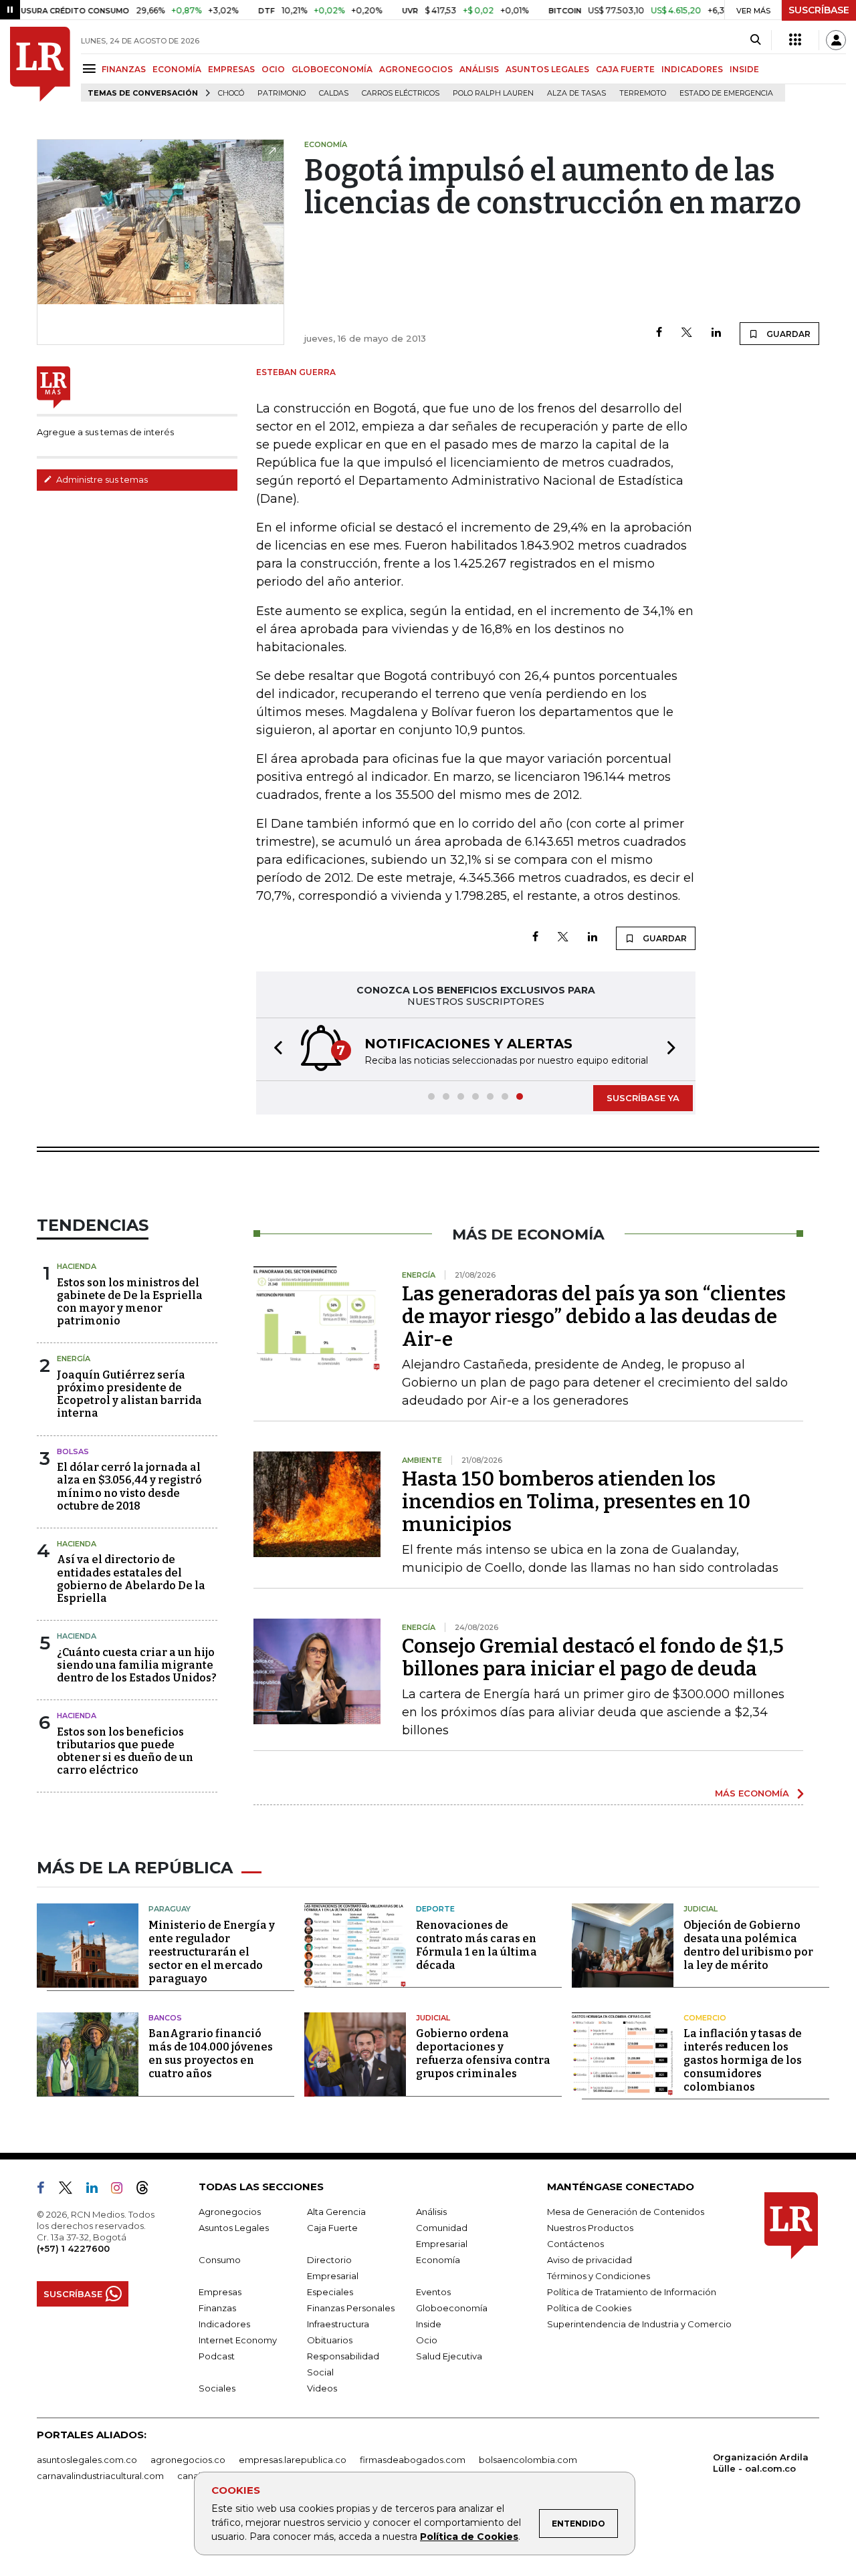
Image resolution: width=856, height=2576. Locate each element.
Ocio (427, 2340)
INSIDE (744, 69)
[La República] (40, 64)
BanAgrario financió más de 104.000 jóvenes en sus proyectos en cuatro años (211, 2054)
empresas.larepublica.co (293, 2460)
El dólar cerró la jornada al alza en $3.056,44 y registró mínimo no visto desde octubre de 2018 (129, 1487)
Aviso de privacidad (590, 2260)
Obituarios (330, 2340)
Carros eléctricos (401, 93)
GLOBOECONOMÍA (332, 69)
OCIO (273, 69)
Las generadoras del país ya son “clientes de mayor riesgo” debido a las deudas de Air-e (594, 1316)
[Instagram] (122, 2190)
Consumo (220, 2260)
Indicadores (224, 2324)
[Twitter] (687, 333)
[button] (274, 1049)
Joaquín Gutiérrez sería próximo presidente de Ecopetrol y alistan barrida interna (129, 1394)
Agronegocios (230, 2212)
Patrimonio (282, 93)
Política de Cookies (469, 2537)
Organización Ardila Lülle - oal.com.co (761, 2463)
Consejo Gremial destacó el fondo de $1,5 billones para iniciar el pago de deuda (593, 1657)
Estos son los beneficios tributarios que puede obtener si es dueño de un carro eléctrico (125, 1751)
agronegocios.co (188, 2460)
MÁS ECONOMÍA (752, 1793)
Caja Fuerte (332, 2228)
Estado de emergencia (726, 93)
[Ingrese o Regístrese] (836, 40)
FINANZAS (124, 69)
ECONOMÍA (177, 69)
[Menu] (91, 69)
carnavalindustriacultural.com (100, 2476)
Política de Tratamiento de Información (632, 2292)
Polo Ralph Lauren (493, 93)
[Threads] (148, 2190)
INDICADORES (692, 69)
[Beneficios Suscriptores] (795, 40)
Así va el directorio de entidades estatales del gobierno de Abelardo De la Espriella (131, 1579)
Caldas (334, 93)
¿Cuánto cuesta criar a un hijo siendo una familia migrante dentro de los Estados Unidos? (137, 1665)
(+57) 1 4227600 (73, 2248)
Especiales (330, 2292)
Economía (438, 2260)
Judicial (701, 1909)
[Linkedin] (716, 333)
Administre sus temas (101, 479)
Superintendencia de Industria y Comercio (639, 2324)
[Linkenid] (97, 2190)
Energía (74, 1359)
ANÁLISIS (479, 69)
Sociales (217, 2388)
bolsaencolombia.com (528, 2460)
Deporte (435, 1909)
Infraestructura (338, 2324)
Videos (322, 2388)
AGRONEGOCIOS (416, 69)
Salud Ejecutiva (449, 2356)
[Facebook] (659, 333)
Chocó (231, 93)
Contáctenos (575, 2244)
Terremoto (643, 93)
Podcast (217, 2356)
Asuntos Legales (234, 2228)
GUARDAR (787, 334)
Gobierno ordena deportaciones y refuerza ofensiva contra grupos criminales (483, 2054)
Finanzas (217, 2308)
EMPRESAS (231, 69)
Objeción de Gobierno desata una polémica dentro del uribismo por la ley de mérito (748, 1945)
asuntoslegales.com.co (87, 2460)
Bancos (165, 2018)
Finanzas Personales (351, 2308)
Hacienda (77, 1266)
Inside (429, 2324)
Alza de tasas (576, 93)
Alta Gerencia (336, 2212)
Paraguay (170, 1909)
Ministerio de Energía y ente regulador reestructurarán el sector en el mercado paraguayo (212, 1952)
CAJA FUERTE (625, 69)
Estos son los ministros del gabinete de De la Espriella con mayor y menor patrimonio (130, 1302)
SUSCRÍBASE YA (643, 1098)
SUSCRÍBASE (819, 10)
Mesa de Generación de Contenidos (626, 2212)
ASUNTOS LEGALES (547, 69)
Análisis (431, 2212)
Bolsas (73, 1451)
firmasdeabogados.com (413, 2460)
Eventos (433, 2292)
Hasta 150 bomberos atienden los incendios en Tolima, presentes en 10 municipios (576, 1502)
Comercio (705, 2018)
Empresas (220, 2292)
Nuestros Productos (590, 2228)
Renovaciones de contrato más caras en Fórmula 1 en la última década (476, 1945)
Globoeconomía (452, 2308)
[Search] (755, 40)
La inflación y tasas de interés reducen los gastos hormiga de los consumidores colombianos (743, 2060)
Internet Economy (238, 2340)
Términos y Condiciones (599, 2276)
